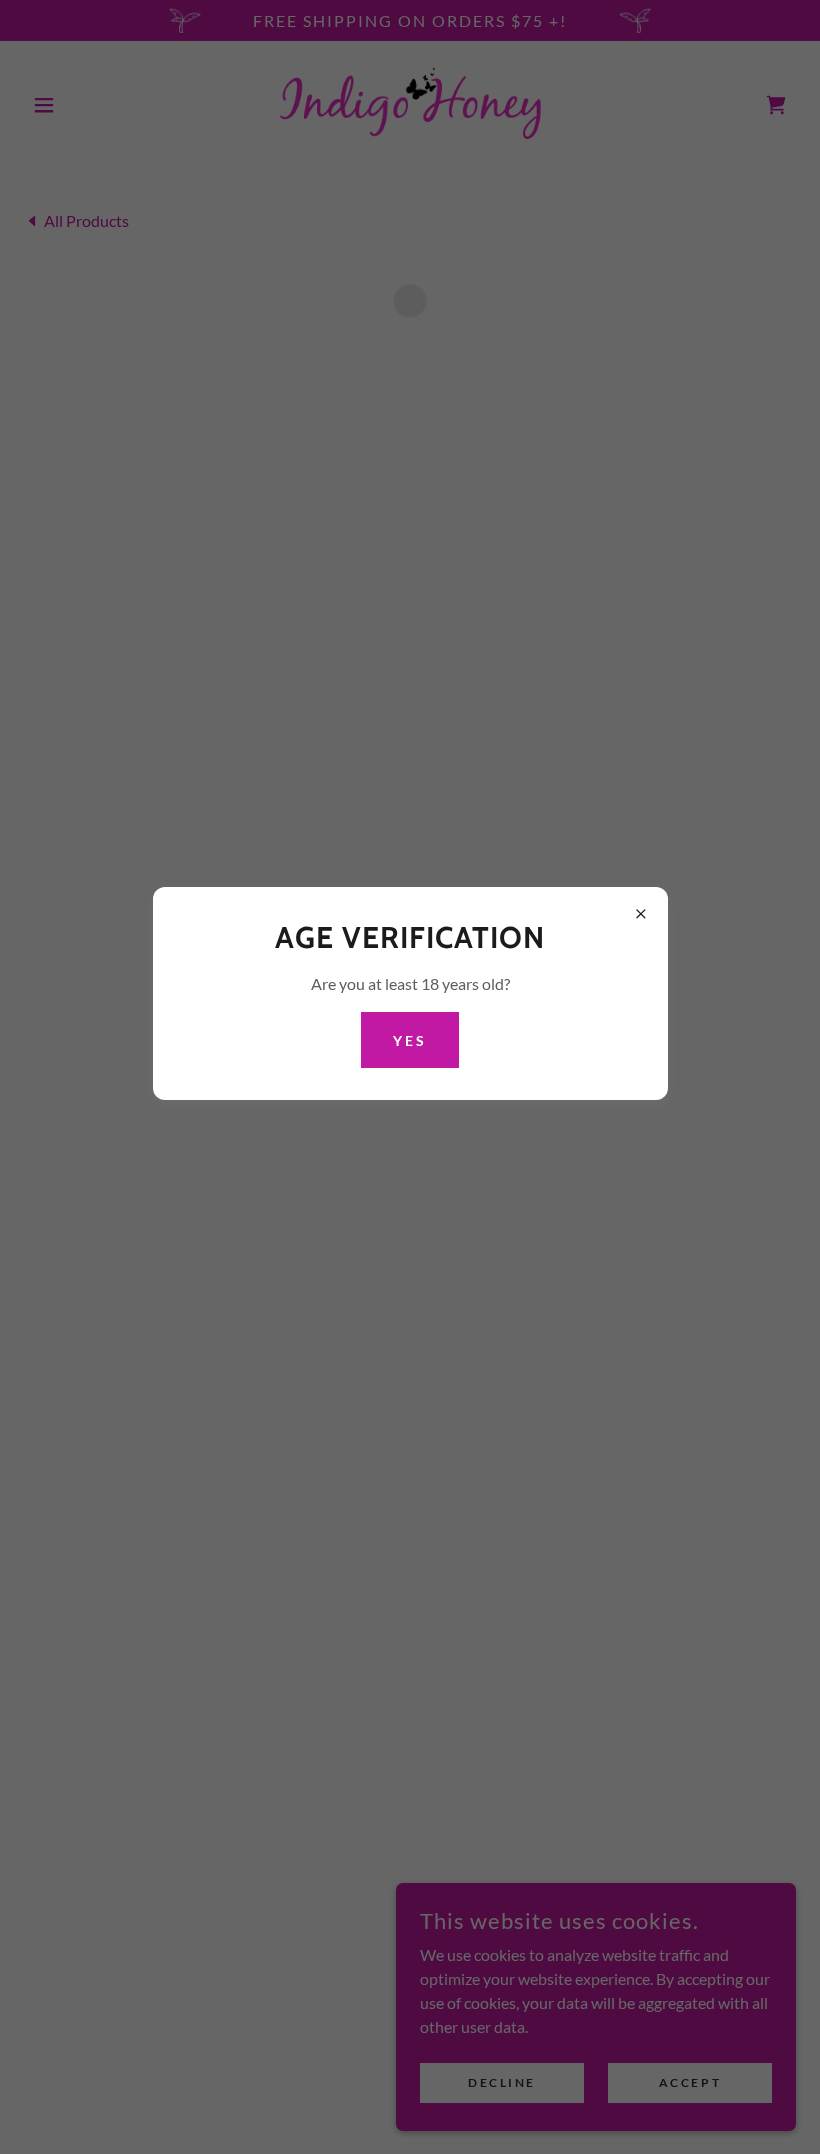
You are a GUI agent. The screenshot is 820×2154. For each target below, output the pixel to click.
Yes (410, 1040)
